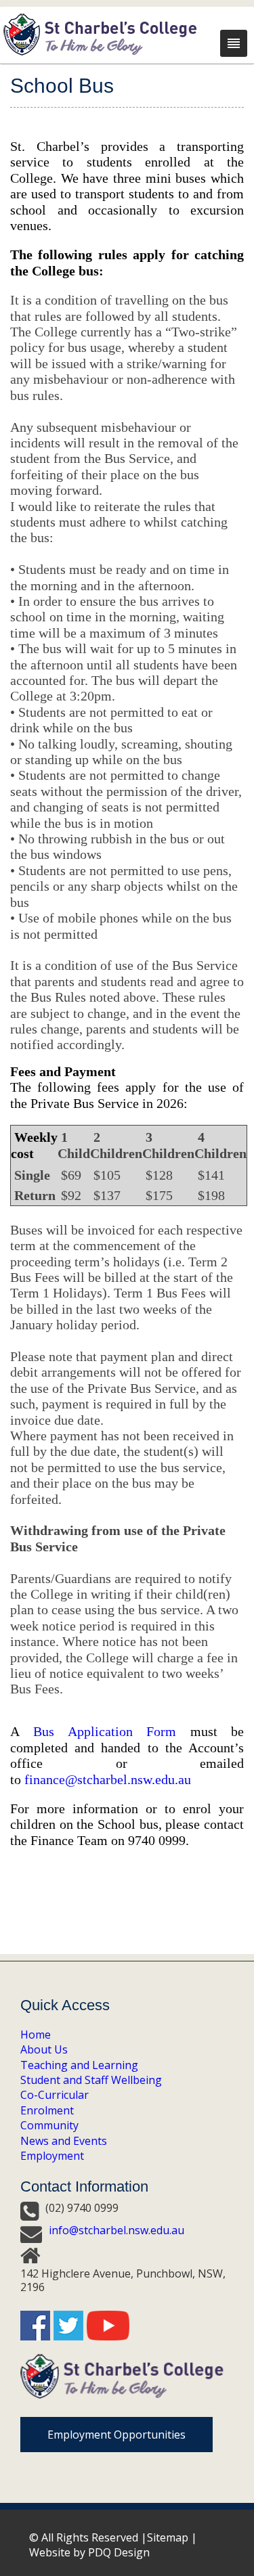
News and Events (64, 2141)
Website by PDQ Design (89, 2552)
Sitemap (168, 2537)
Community (49, 2125)
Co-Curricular (55, 2095)
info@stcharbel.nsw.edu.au (117, 2230)
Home (36, 2035)
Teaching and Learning (79, 2065)
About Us (44, 2049)
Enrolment (47, 2110)
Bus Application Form (105, 1731)
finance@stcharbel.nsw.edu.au (108, 1779)
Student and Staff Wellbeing (91, 2080)
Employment (52, 2156)
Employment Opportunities (117, 2435)
